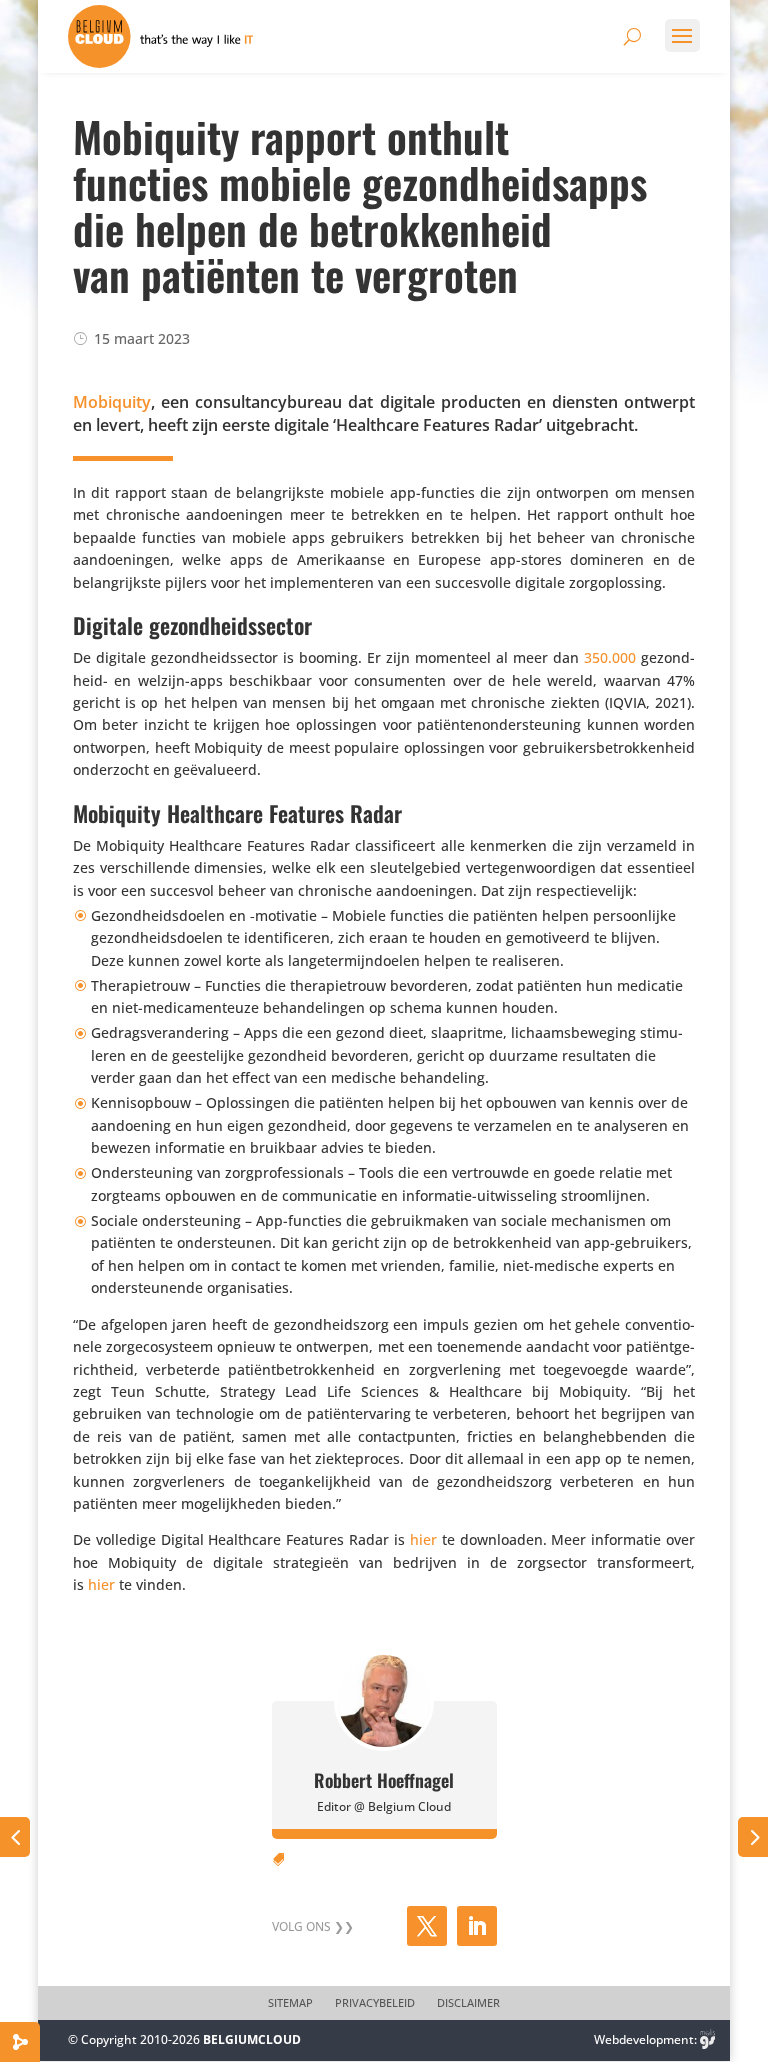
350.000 (610, 657)
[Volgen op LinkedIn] (477, 1926)
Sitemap (290, 2003)
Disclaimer (468, 2003)
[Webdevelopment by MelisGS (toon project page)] (708, 2039)
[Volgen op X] (427, 1926)
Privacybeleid (375, 2003)
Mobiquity (112, 402)
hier (423, 1539)
